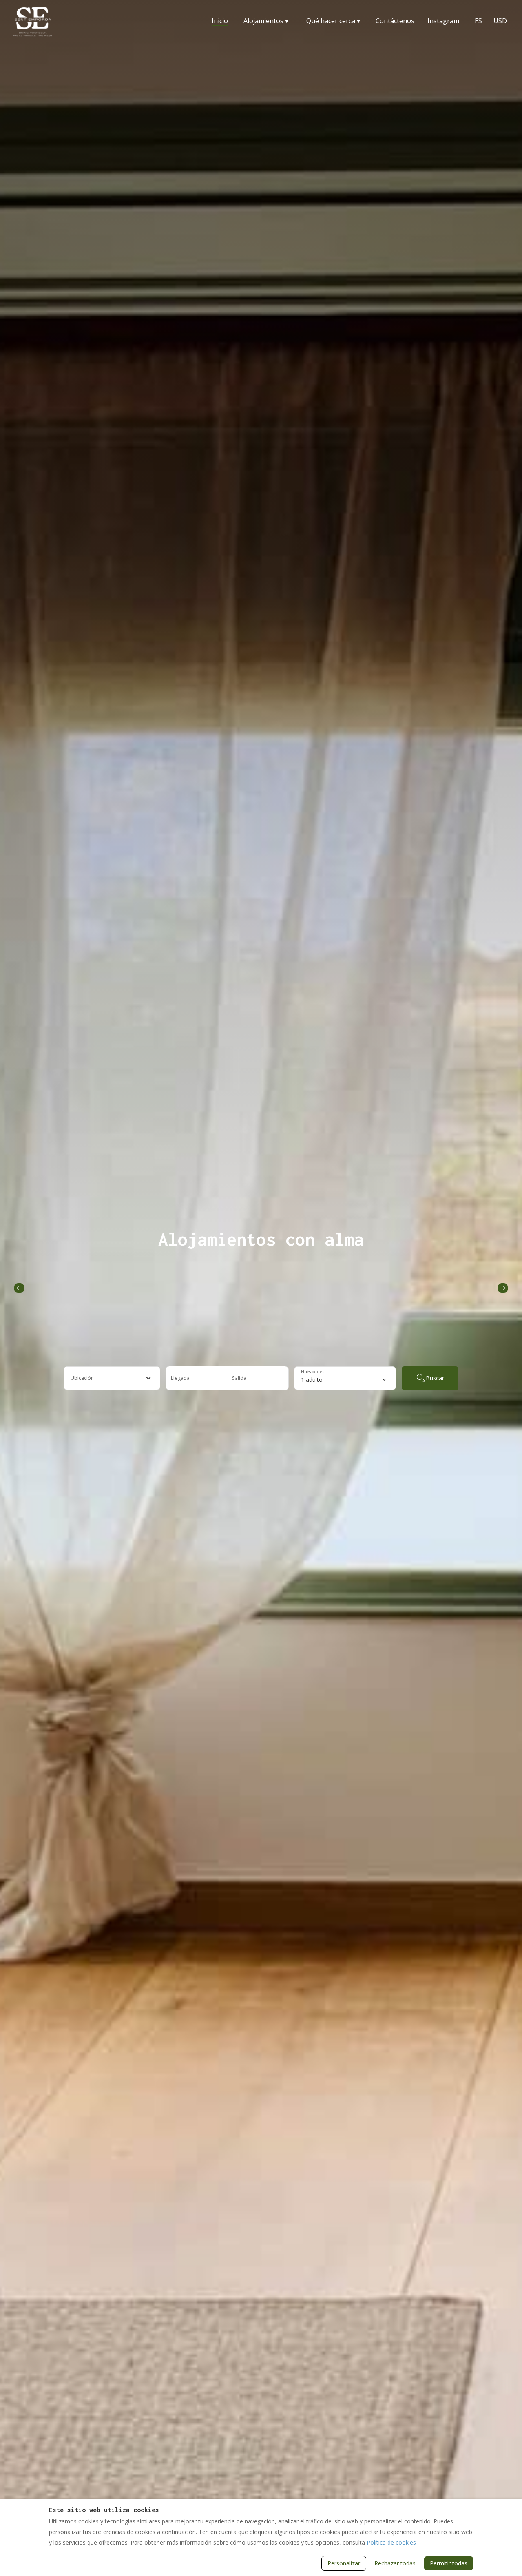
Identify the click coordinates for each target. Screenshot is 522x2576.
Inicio (220, 21)
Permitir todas (449, 2563)
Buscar (435, 1378)
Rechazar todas (395, 2563)
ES (478, 21)
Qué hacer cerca (333, 21)
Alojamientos (266, 21)
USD (500, 21)
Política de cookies (391, 2542)
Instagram (443, 21)
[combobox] (112, 1378)
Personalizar (344, 2563)
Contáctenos (395, 21)
